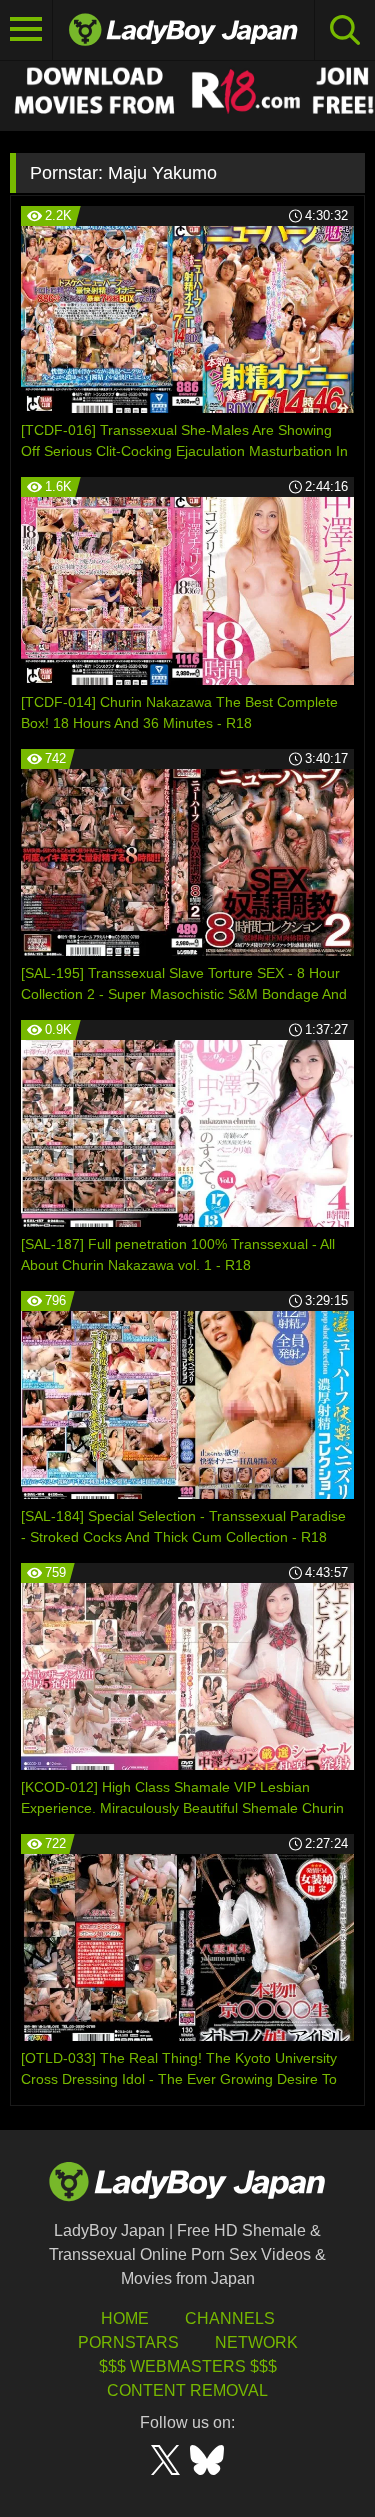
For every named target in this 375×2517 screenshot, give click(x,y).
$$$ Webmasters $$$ (188, 2366)
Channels (230, 2318)
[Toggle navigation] (26, 30)
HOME (125, 2318)
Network (256, 2342)
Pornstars (128, 2342)
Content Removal (187, 2390)
